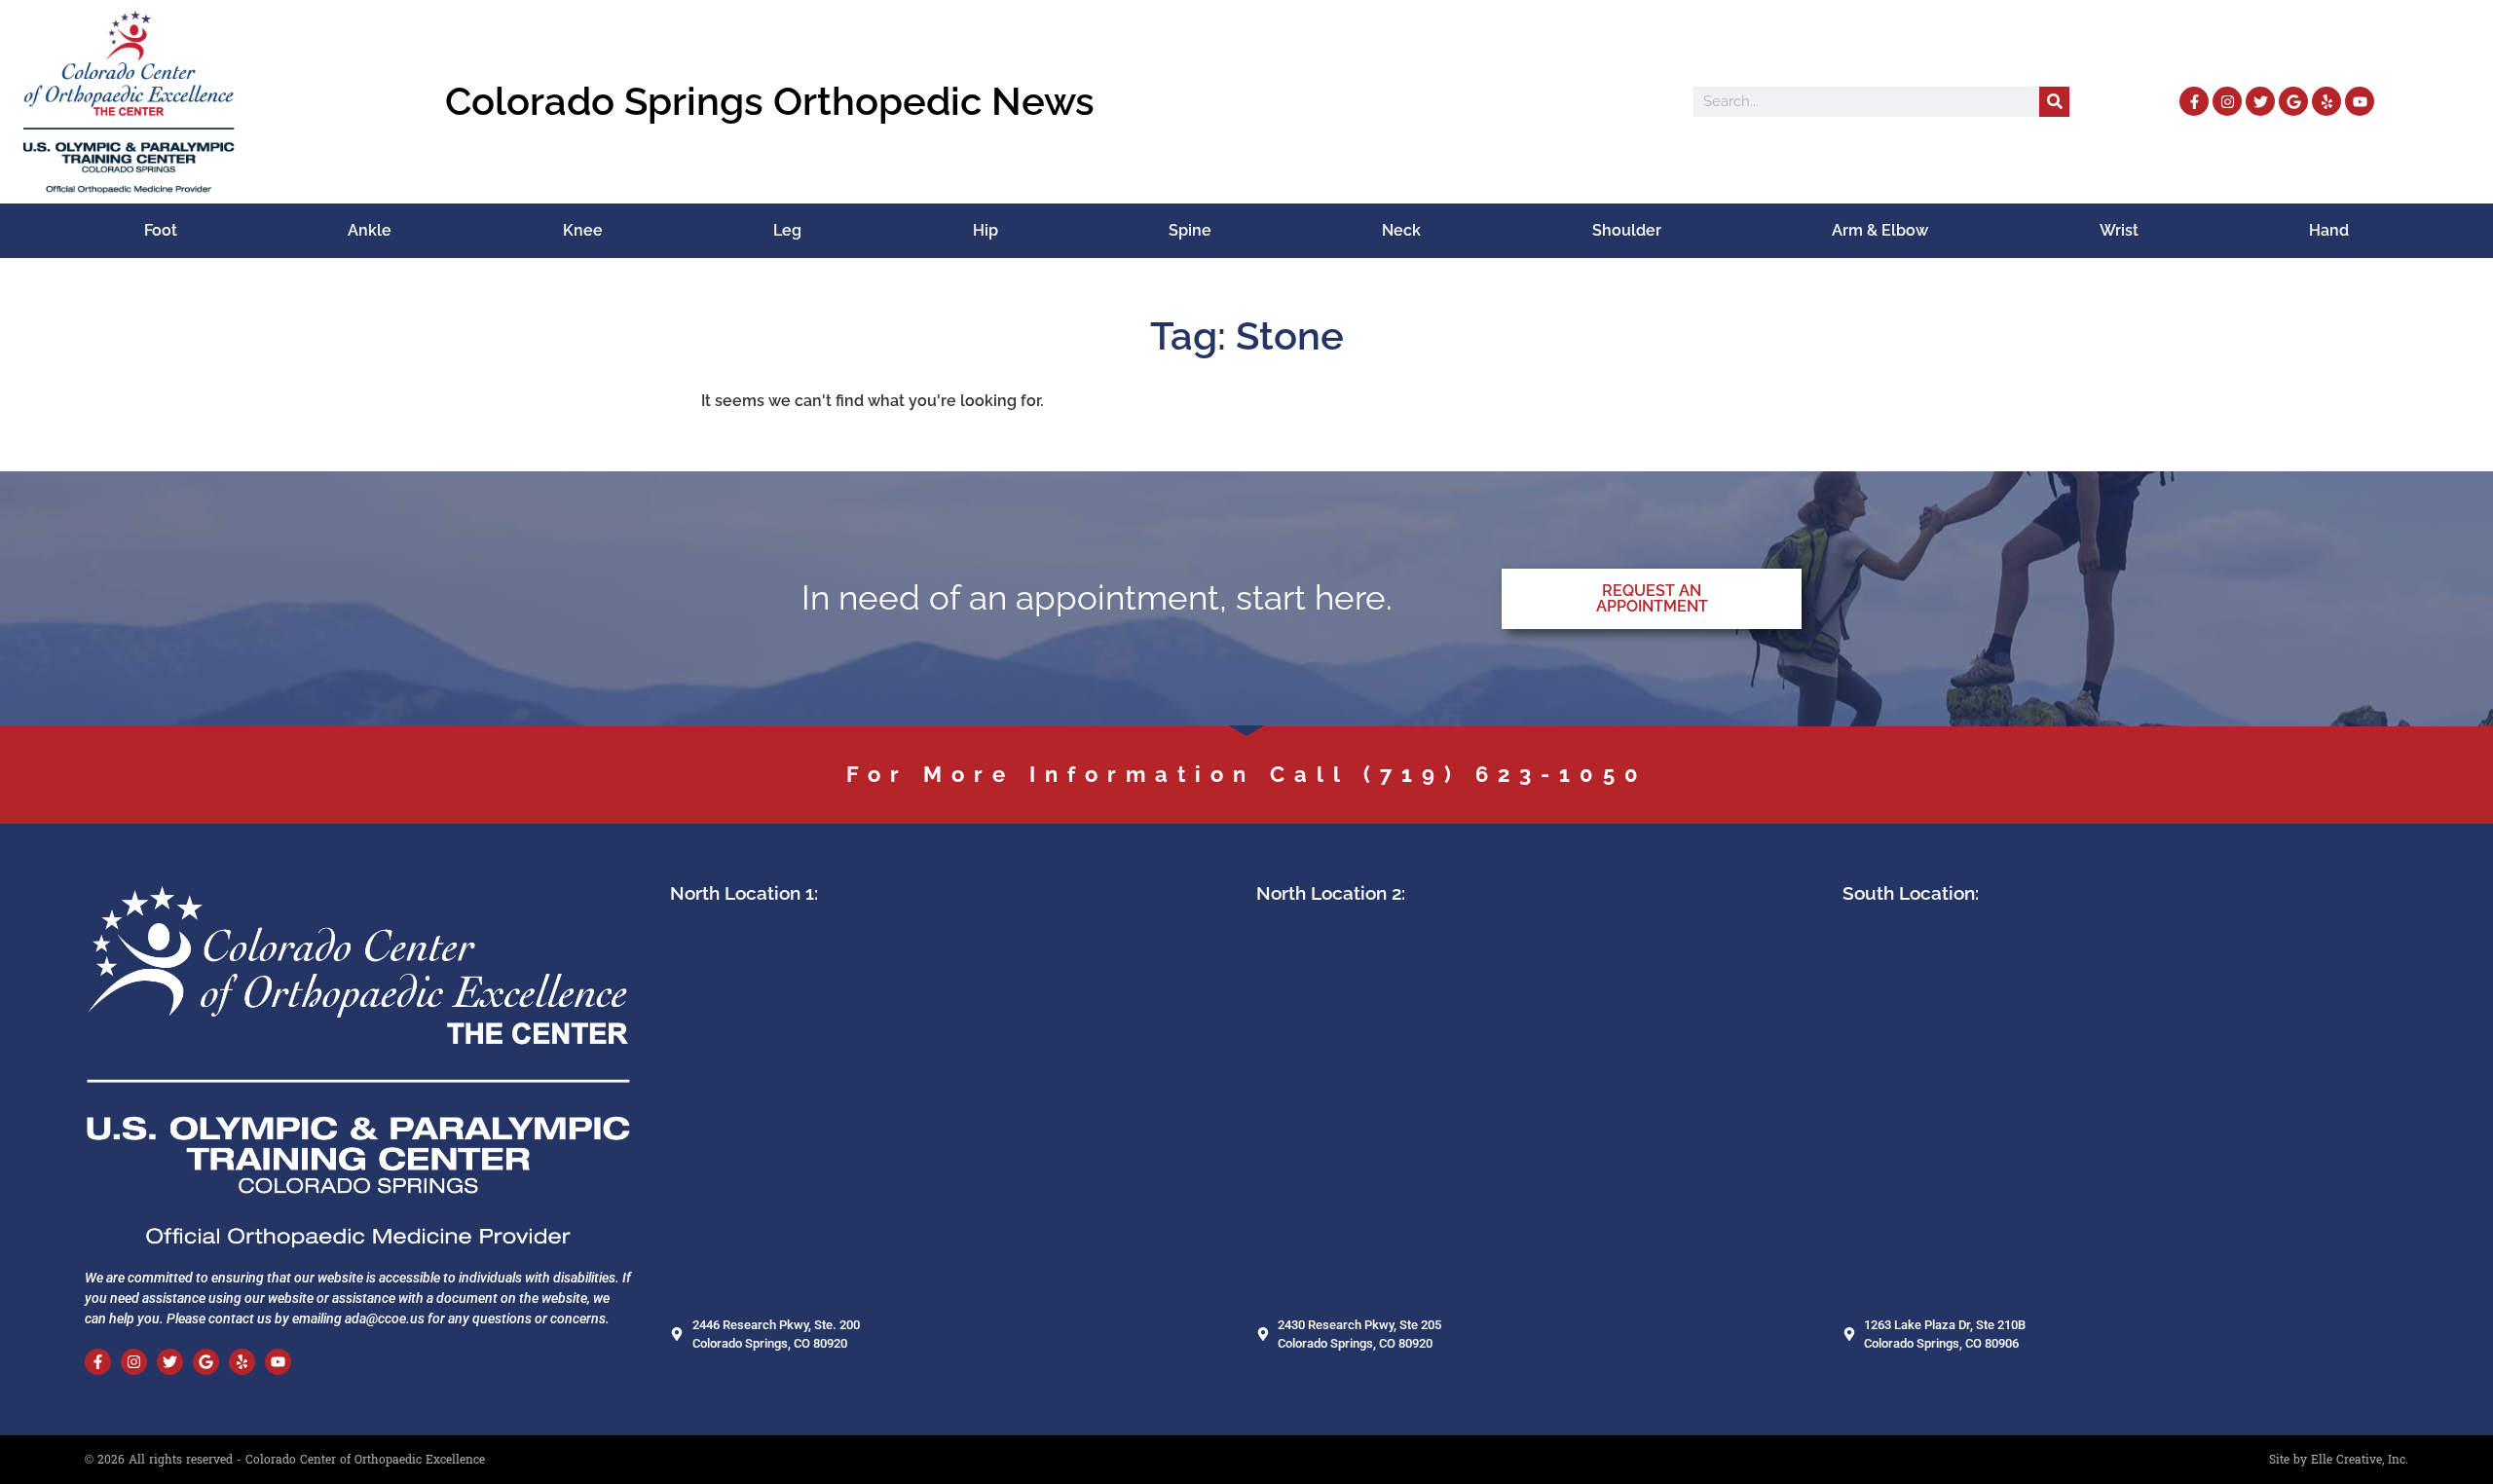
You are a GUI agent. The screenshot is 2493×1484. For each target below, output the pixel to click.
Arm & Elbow (1880, 230)
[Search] (2054, 102)
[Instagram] (2227, 101)
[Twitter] (2260, 101)
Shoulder (1627, 230)
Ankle (370, 230)
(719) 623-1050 (1506, 774)
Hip (986, 230)
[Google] (2293, 101)
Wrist (2119, 230)
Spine (1190, 230)
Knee (583, 230)
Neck (1401, 230)
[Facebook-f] (2194, 101)
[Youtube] (2360, 101)
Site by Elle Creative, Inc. (2339, 1460)
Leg (787, 230)
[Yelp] (2326, 101)
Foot (161, 230)
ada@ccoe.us (385, 1318)
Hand (2329, 230)
